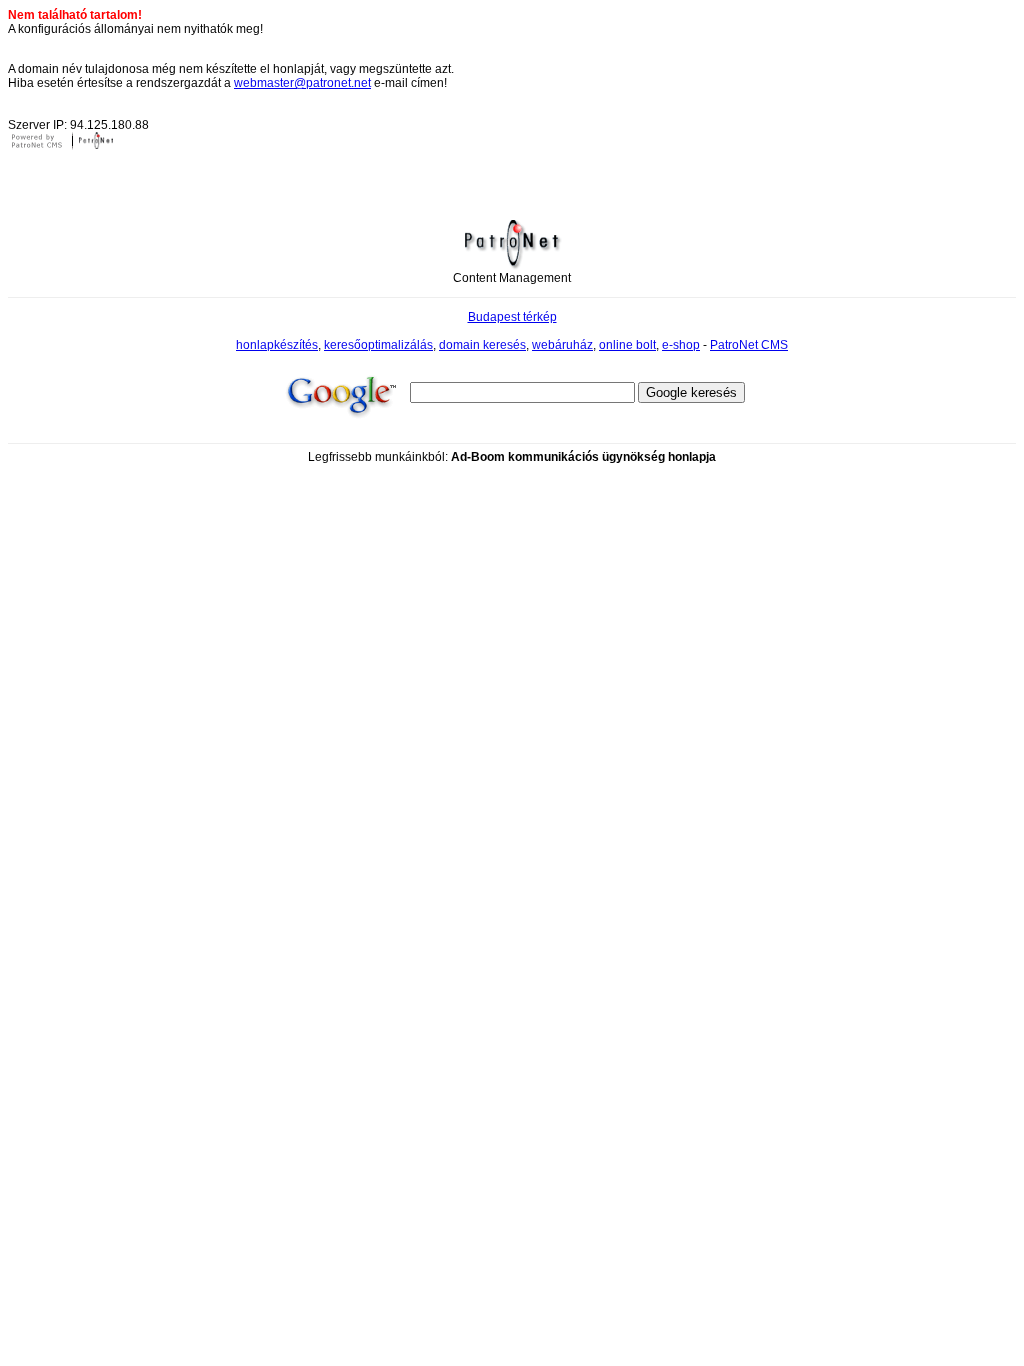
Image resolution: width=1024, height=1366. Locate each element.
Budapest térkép (512, 317)
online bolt (627, 345)
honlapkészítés (277, 345)
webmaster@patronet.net (302, 83)
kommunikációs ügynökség (586, 457)
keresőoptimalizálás (378, 345)
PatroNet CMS (749, 345)
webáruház (562, 345)
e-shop (681, 345)
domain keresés (482, 345)
